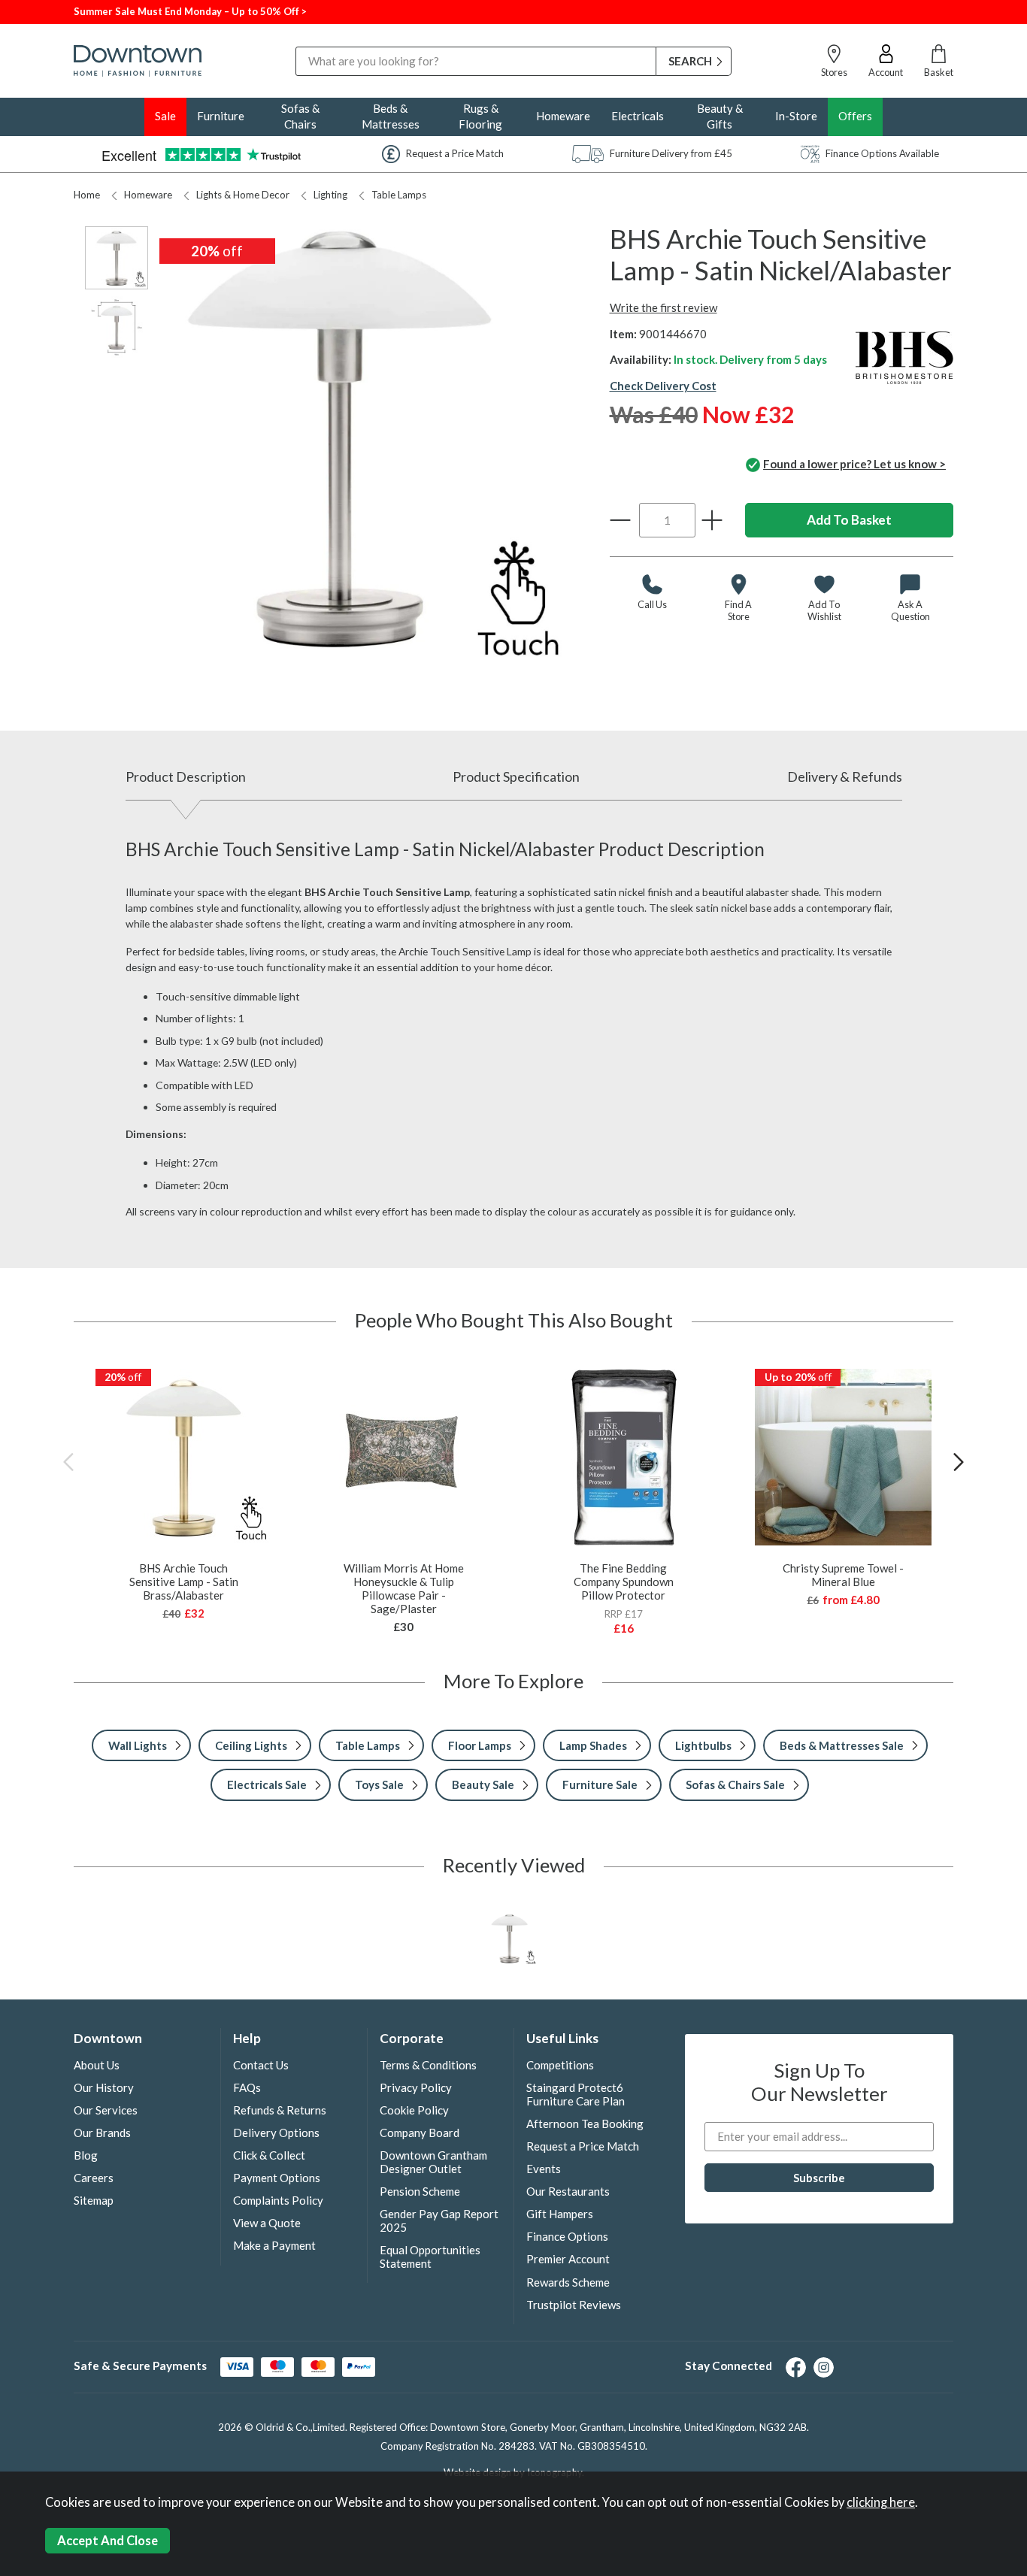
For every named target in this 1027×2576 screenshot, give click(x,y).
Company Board (420, 2133)
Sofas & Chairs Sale (735, 1784)
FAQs (247, 2087)
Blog (86, 2155)
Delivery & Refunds (845, 776)
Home (87, 195)
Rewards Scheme (568, 2282)
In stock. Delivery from (750, 359)
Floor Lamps (480, 1745)
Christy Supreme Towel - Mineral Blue (843, 1575)
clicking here (881, 2502)
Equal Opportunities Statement (430, 2257)
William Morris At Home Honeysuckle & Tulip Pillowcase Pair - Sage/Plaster (404, 1588)
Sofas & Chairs (300, 116)
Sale (165, 116)
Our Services (106, 2110)
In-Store (796, 116)
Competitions (560, 2065)
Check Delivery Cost (663, 386)
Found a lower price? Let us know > (854, 464)
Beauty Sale (483, 1784)
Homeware (563, 116)
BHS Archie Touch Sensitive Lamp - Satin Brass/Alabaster (184, 1582)
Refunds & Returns (280, 2110)
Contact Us (261, 2065)
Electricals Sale (267, 1784)
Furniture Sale (600, 1784)
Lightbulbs (703, 1745)
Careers (94, 2178)
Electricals (638, 116)
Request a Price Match (583, 2146)
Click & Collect (269, 2155)
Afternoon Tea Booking (585, 2123)
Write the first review (663, 307)
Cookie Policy (414, 2110)
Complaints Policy (278, 2200)
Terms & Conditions (428, 2065)
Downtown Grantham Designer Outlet (433, 2162)
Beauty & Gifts (720, 116)
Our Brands (102, 2133)
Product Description (186, 776)
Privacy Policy (416, 2087)
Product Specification (516, 776)
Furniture (221, 116)
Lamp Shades (593, 1745)
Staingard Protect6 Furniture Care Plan (576, 2094)
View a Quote (267, 2223)
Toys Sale (379, 1784)
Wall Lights (138, 1745)
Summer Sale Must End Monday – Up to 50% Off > (190, 11)
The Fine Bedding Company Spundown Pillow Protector (624, 1582)
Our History (104, 2087)
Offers (855, 116)
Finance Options (567, 2236)
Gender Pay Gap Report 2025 (439, 2220)
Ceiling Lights (251, 1745)
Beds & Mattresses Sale (842, 1745)
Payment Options (277, 2178)
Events (544, 2169)
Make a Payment (274, 2245)
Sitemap (94, 2200)
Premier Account (568, 2259)
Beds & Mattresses (391, 116)
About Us (97, 2065)
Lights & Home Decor (243, 195)
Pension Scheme (420, 2191)
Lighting (330, 195)
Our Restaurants (568, 2191)
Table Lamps (399, 195)
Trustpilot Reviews (574, 2305)
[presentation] (68, 1462)
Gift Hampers (560, 2214)
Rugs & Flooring (480, 116)
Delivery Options (276, 2133)
